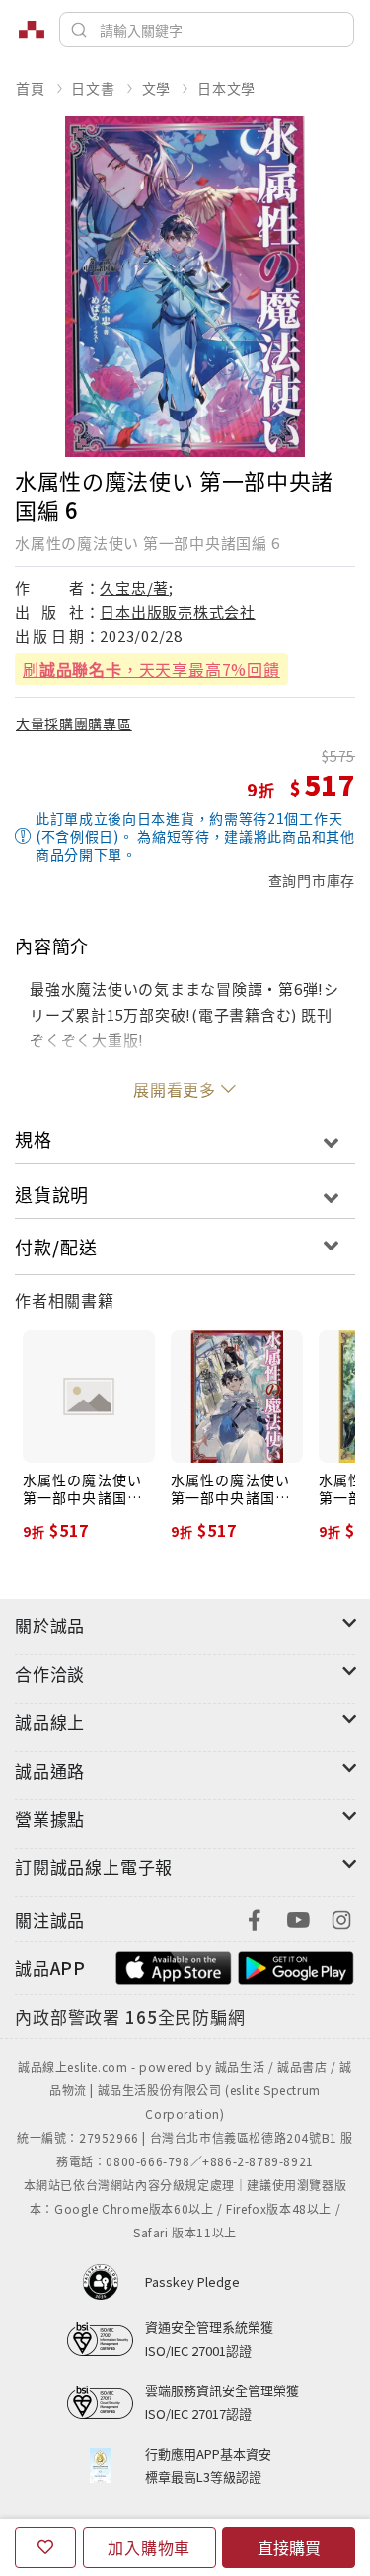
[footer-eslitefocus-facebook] (255, 1917)
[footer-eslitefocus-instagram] (341, 1917)
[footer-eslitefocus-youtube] (298, 1917)
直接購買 (289, 2547)
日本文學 (226, 88)
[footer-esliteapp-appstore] (174, 1966)
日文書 (93, 88)
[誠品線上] (32, 30)
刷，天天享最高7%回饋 (151, 669)
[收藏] (45, 2547)
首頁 (31, 88)
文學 (157, 88)
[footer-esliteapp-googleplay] (296, 1966)
